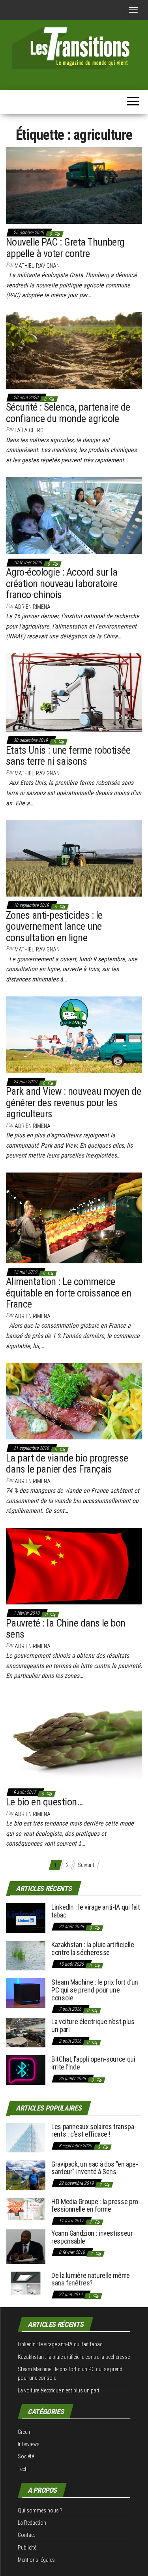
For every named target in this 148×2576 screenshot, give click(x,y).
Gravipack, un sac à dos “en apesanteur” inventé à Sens (95, 2168)
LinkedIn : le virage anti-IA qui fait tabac (96, 1911)
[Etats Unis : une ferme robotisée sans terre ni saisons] (74, 692)
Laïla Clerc (29, 430)
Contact (26, 2535)
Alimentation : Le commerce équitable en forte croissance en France (68, 1293)
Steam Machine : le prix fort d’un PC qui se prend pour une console (95, 1990)
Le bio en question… (44, 1802)
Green (24, 2432)
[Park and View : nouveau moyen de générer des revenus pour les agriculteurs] (74, 1034)
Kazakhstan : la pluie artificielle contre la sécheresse (93, 1948)
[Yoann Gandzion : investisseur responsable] (26, 2246)
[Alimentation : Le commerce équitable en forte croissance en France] (74, 1218)
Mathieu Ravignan (37, 266)
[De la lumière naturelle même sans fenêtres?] (26, 2282)
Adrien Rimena (33, 607)
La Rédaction (32, 2523)
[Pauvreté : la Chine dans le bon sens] (74, 1566)
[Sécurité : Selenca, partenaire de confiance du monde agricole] (74, 350)
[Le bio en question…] (74, 1738)
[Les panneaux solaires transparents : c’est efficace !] (26, 2137)
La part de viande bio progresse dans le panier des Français (67, 1464)
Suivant (86, 1865)
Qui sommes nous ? (40, 2510)
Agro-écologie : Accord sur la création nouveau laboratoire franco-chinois (62, 583)
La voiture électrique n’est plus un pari (93, 2025)
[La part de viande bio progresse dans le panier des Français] (74, 1401)
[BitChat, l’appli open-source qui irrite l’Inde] (26, 2070)
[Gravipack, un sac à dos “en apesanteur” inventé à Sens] (26, 2174)
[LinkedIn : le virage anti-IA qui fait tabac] (26, 1918)
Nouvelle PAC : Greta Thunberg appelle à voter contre (65, 248)
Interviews (29, 2444)
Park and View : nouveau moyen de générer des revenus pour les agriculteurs (73, 1102)
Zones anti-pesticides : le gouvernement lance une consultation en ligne (54, 926)
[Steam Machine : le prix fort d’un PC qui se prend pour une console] (26, 1993)
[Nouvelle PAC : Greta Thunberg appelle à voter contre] (74, 185)
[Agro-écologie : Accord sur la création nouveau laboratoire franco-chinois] (74, 515)
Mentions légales (36, 2560)
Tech (23, 2469)
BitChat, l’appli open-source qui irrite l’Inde (93, 2063)
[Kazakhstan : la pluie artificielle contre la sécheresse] (26, 1955)
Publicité (27, 2548)
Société (26, 2456)
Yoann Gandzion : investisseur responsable (92, 2237)
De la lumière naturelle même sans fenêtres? (91, 2279)
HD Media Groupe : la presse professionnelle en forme (96, 2205)
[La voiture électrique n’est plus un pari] (26, 2032)
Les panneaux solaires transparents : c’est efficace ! (94, 2130)
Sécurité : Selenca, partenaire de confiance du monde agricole (68, 413)
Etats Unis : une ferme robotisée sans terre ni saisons (68, 756)
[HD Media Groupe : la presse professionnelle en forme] (26, 2208)
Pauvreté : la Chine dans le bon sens (66, 1629)
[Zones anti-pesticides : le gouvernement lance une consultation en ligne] (74, 858)
